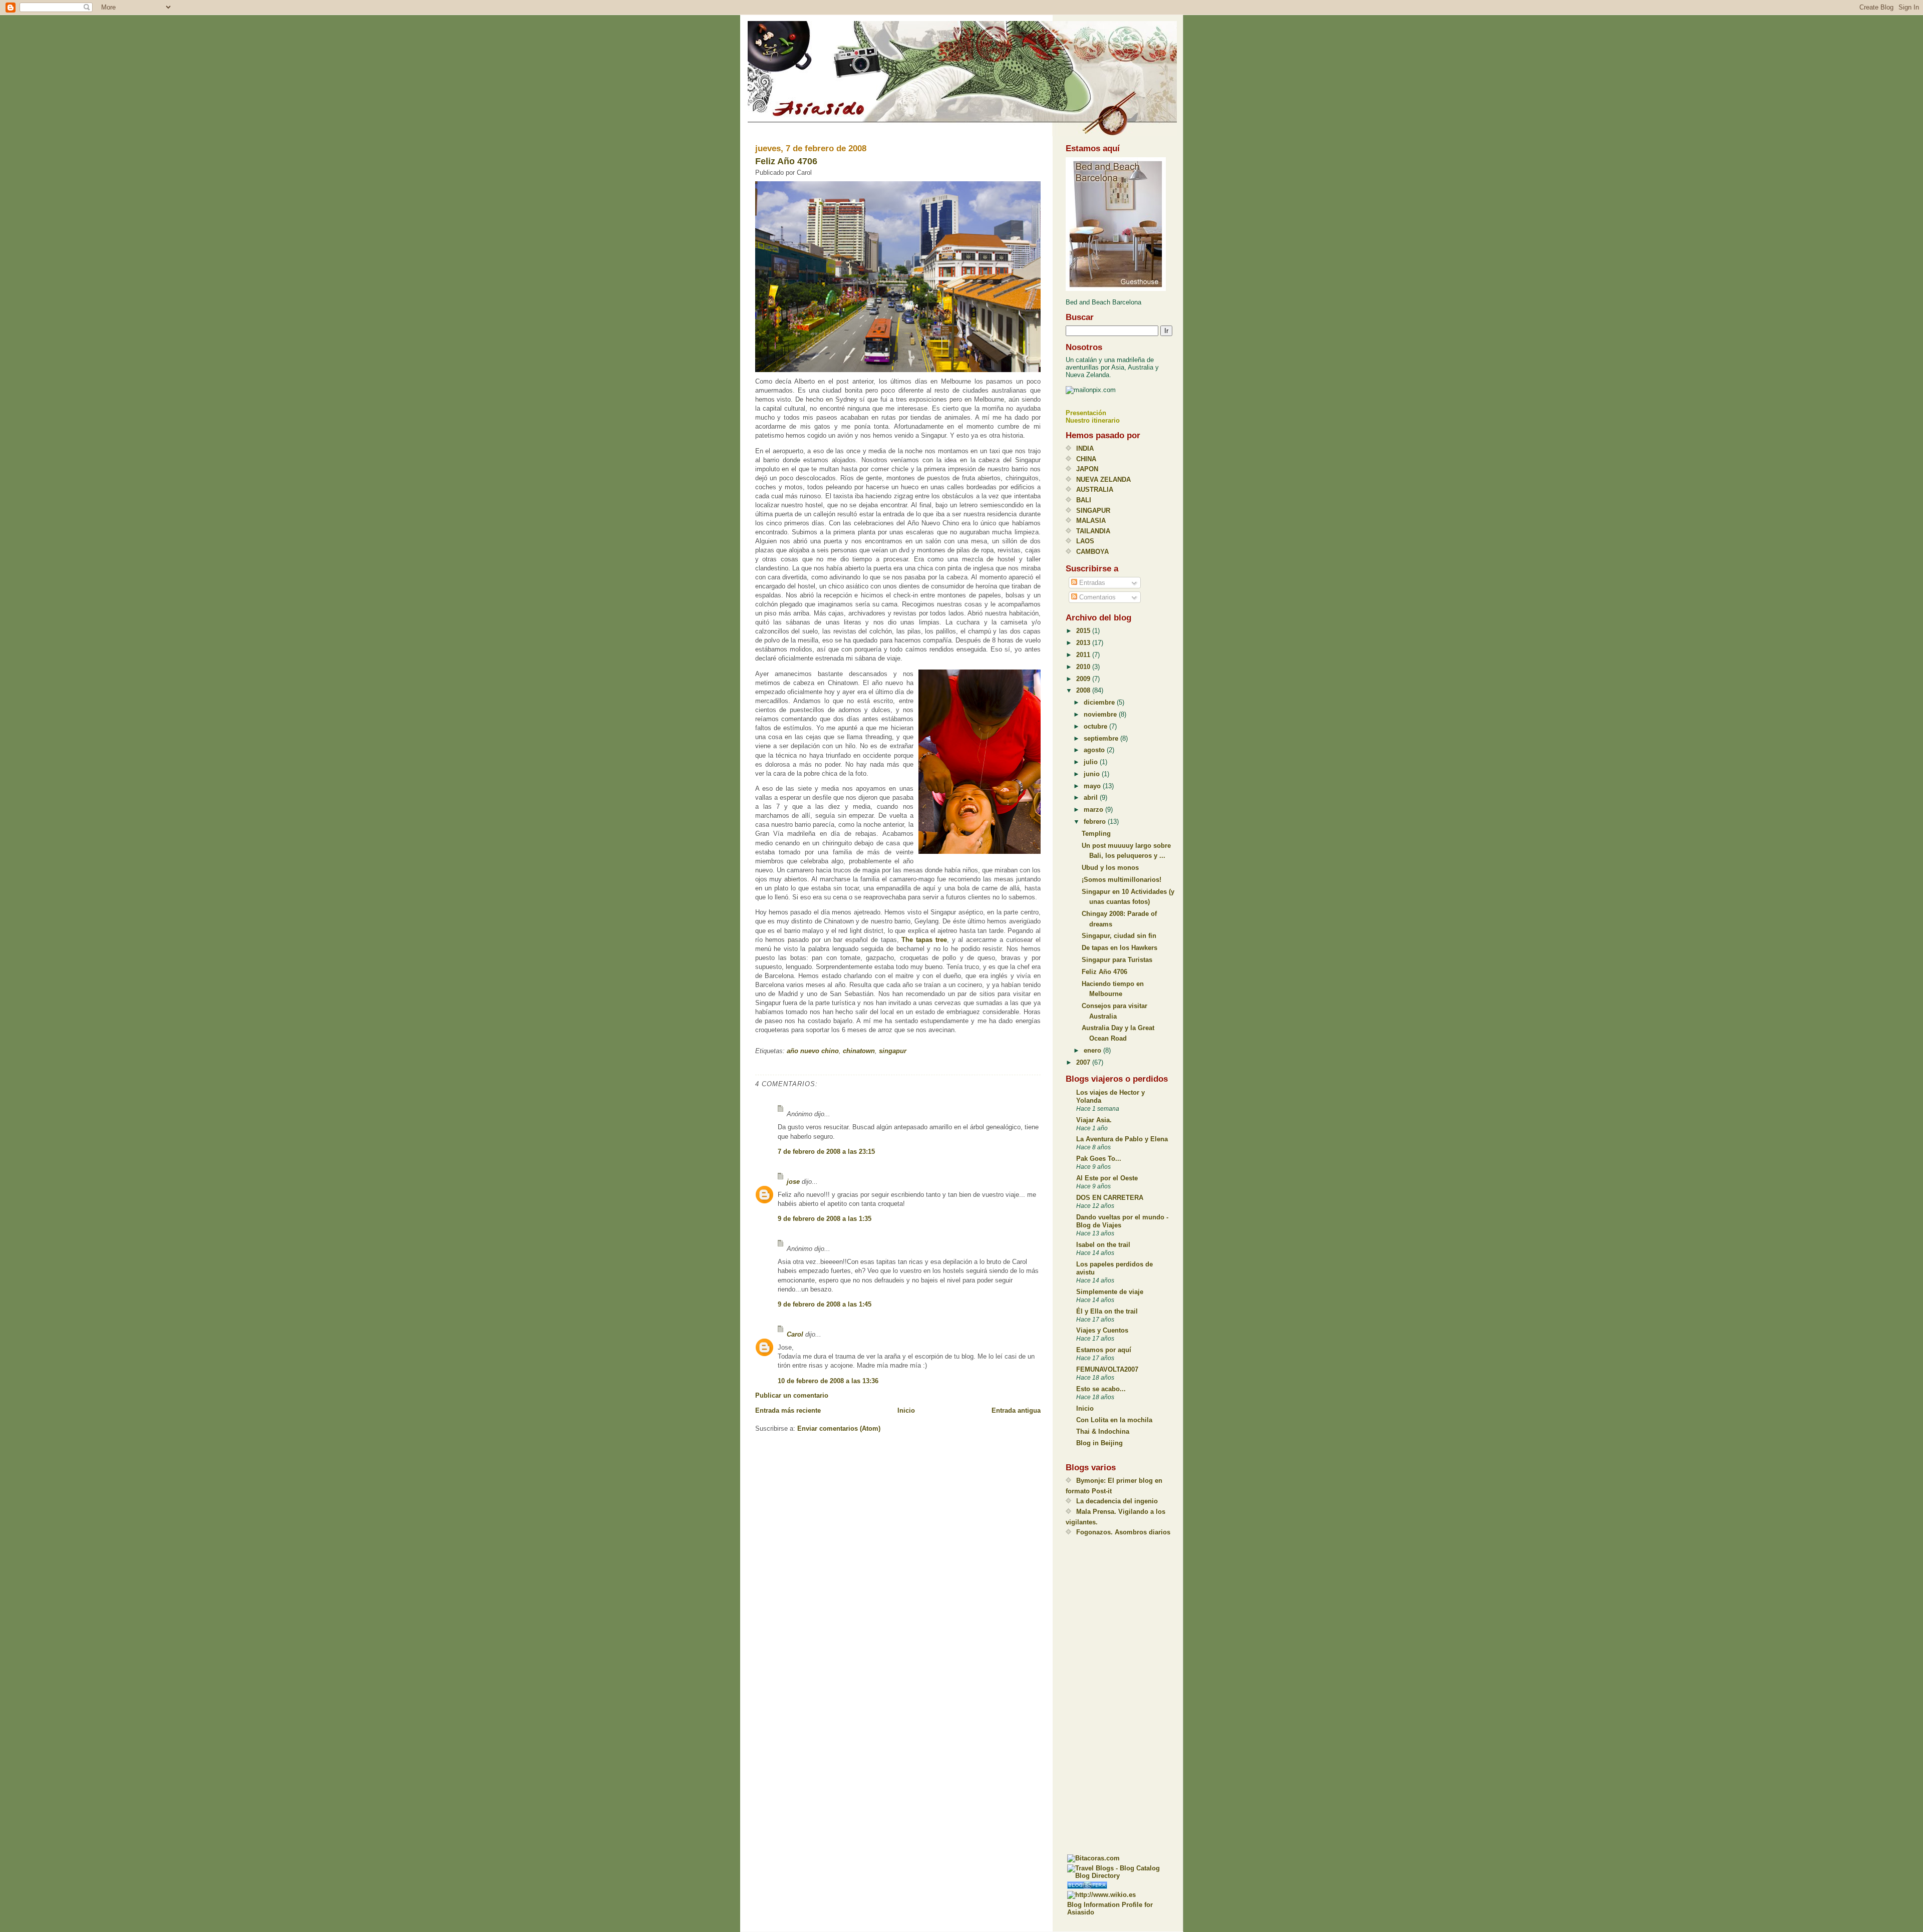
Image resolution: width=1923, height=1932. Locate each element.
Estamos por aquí (1104, 1350)
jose (793, 1182)
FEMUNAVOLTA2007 (1107, 1369)
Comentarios (1096, 597)
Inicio (906, 1410)
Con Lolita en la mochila (1114, 1420)
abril (1092, 797)
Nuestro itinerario (1093, 420)
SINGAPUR (1093, 511)
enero (1093, 1050)
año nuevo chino (813, 1051)
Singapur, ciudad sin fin (1119, 936)
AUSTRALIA (1095, 490)
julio (1092, 762)
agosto (1095, 750)
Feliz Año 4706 (786, 161)
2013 (1084, 643)
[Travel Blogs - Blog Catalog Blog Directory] (1121, 1872)
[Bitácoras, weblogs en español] (1121, 1858)
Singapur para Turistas (1117, 960)
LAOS (1085, 541)
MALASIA (1091, 521)
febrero (1096, 822)
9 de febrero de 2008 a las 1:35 (825, 1219)
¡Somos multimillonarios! (1121, 880)
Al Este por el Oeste (1107, 1178)
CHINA (1086, 459)
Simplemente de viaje (1110, 1292)
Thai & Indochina (1103, 1431)
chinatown (859, 1051)
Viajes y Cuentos (1102, 1330)
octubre (1096, 726)
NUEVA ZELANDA (1103, 479)
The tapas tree (924, 940)
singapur (893, 1051)
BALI (1084, 500)
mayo (1093, 786)
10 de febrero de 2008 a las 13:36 (828, 1381)
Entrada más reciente (788, 1410)
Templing (1096, 834)
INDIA (1085, 448)
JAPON (1087, 469)
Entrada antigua (1016, 1410)
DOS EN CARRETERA (1110, 1198)
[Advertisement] (1106, 1695)
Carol (795, 1334)
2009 (1084, 679)
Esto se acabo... (1101, 1389)
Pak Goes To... (1099, 1159)
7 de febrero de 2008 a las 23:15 (826, 1152)
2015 (1084, 631)
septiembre (1102, 738)
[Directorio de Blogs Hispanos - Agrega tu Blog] (1121, 1885)
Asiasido (746, 17)
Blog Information (1093, 1905)
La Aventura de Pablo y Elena (1122, 1139)
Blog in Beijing (1099, 1443)
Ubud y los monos (1110, 868)
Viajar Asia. (1094, 1120)
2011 (1084, 655)
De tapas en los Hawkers (1119, 948)
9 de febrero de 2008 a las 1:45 (825, 1304)
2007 (1084, 1062)
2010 (1084, 667)
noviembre (1101, 714)
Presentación (1086, 413)
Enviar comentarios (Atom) (839, 1428)
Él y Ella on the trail (1107, 1311)
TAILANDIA (1093, 531)
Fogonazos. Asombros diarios (1123, 1532)
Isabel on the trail (1103, 1245)
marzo (1094, 810)
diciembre (1100, 702)
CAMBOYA (1092, 552)
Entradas (1091, 583)
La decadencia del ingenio (1117, 1501)
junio (1093, 774)
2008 (1084, 690)
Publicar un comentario (792, 1395)
